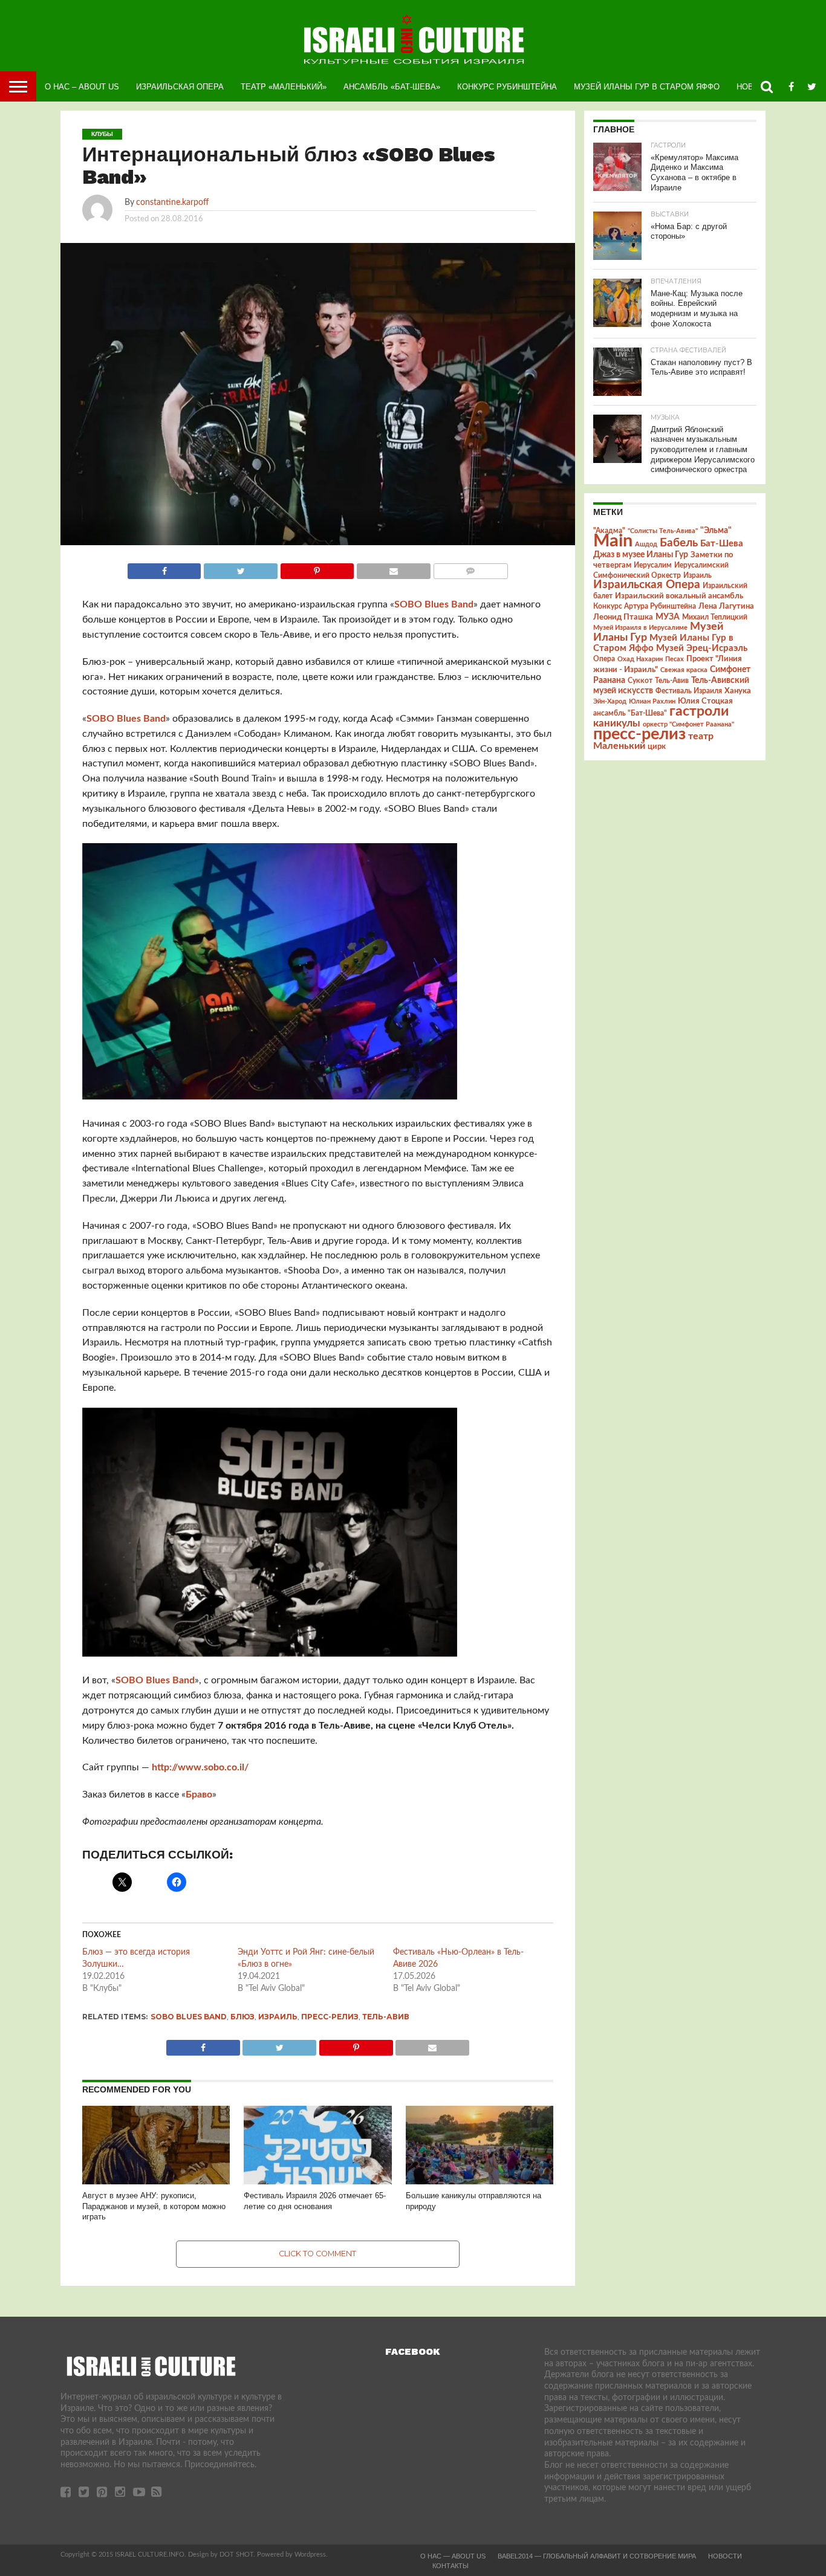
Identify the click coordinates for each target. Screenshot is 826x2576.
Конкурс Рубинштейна (507, 87)
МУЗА (668, 617)
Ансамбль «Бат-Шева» (392, 87)
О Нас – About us (82, 87)
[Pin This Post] (317, 568)
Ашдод (646, 544)
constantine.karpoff (172, 202)
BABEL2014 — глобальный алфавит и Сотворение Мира (597, 2556)
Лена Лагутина (726, 607)
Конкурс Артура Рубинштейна (645, 607)
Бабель (679, 543)
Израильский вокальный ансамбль (679, 596)
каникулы (617, 723)
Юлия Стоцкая (705, 701)
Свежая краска (684, 670)
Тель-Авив (386, 2017)
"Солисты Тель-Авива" (663, 531)
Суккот (640, 681)
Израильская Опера (180, 87)
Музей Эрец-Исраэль (702, 648)
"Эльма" (716, 531)
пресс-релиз (330, 2017)
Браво (199, 1794)
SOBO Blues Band (434, 604)
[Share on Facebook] (164, 568)
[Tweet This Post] (240, 568)
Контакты (450, 2566)
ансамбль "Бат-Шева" (630, 714)
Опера (604, 659)
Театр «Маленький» (284, 87)
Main (613, 541)
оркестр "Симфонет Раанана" (688, 724)
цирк (657, 746)
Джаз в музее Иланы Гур (641, 555)
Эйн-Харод (610, 701)
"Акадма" (609, 531)
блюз (242, 2017)
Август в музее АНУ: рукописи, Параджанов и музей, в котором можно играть (154, 2206)
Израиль (278, 2017)
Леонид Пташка (623, 617)
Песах (675, 659)
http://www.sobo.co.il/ (200, 1767)
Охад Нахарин (640, 659)
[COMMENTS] (470, 568)
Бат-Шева (722, 544)
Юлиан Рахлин (652, 701)
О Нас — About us (453, 2556)
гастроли (699, 711)
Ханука (738, 691)
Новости (725, 2556)
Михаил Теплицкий (715, 617)
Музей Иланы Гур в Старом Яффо (647, 87)
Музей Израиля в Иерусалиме (640, 628)
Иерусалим (653, 565)
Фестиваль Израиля (689, 691)
